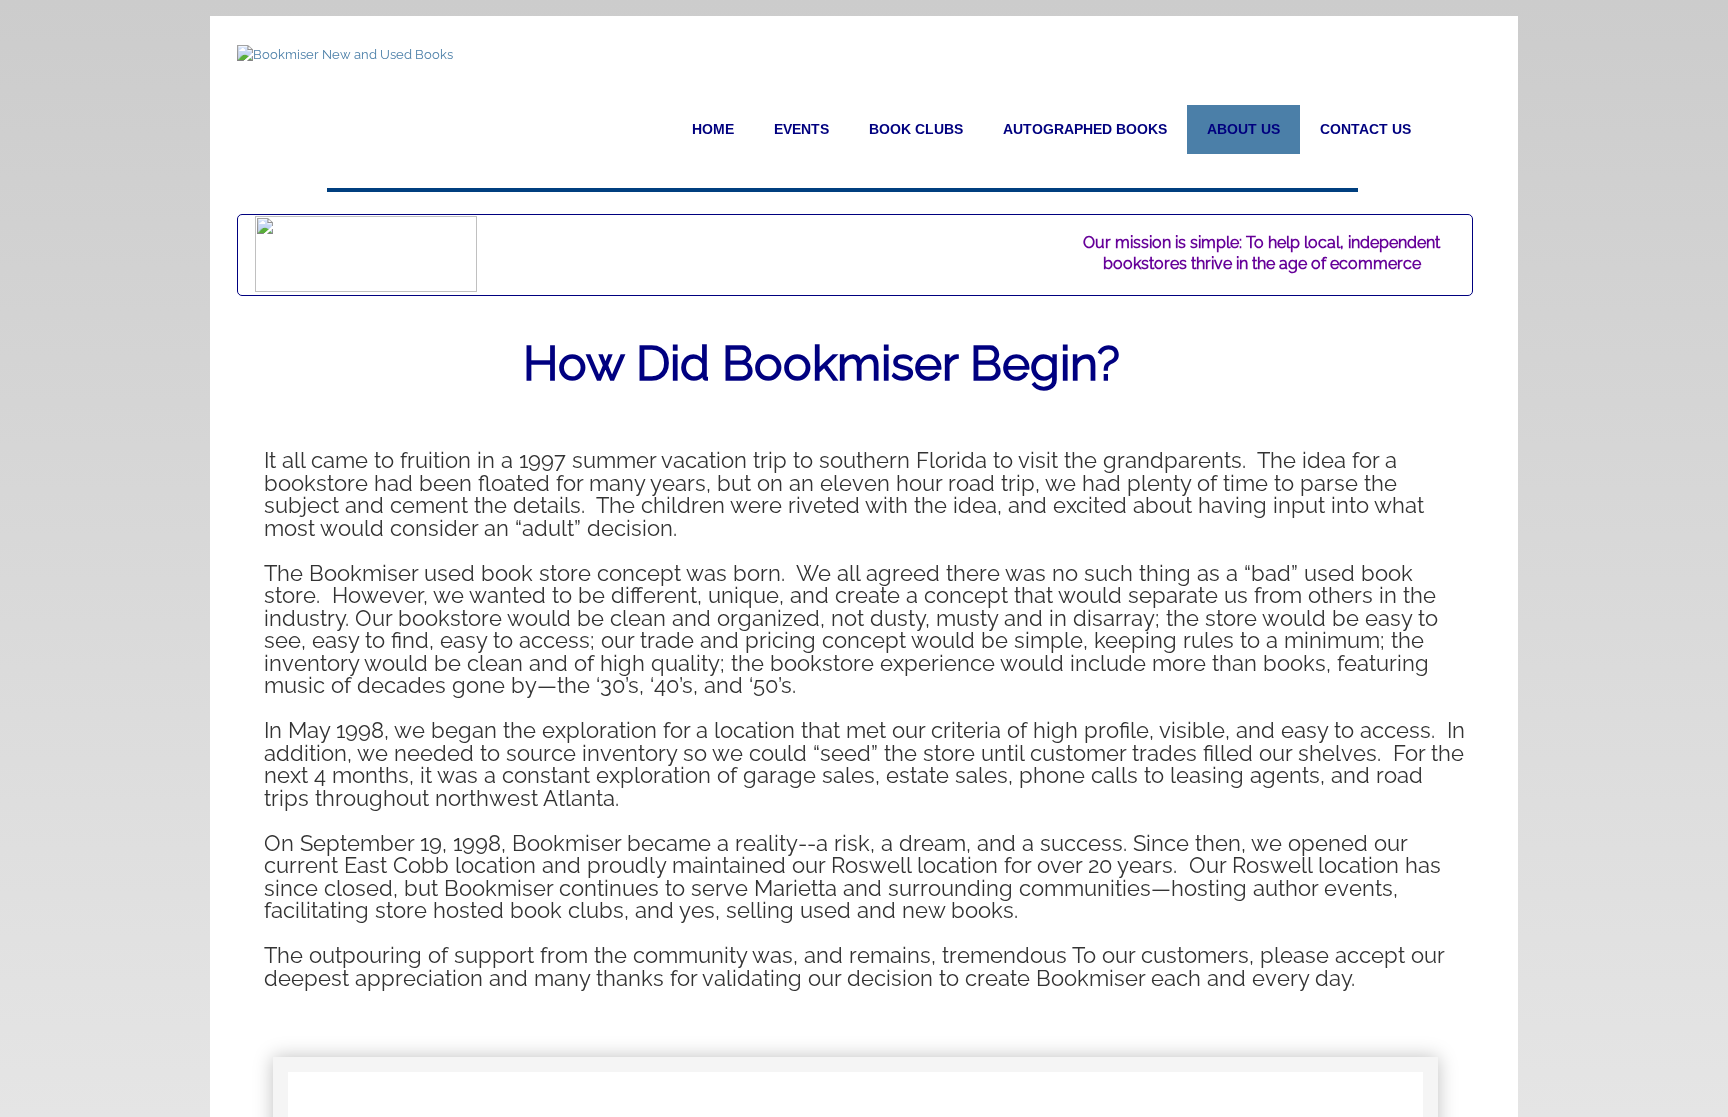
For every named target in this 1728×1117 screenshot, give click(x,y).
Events (801, 129)
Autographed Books (1085, 129)
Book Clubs (916, 129)
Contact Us (1365, 129)
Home (713, 129)
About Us (1243, 129)
